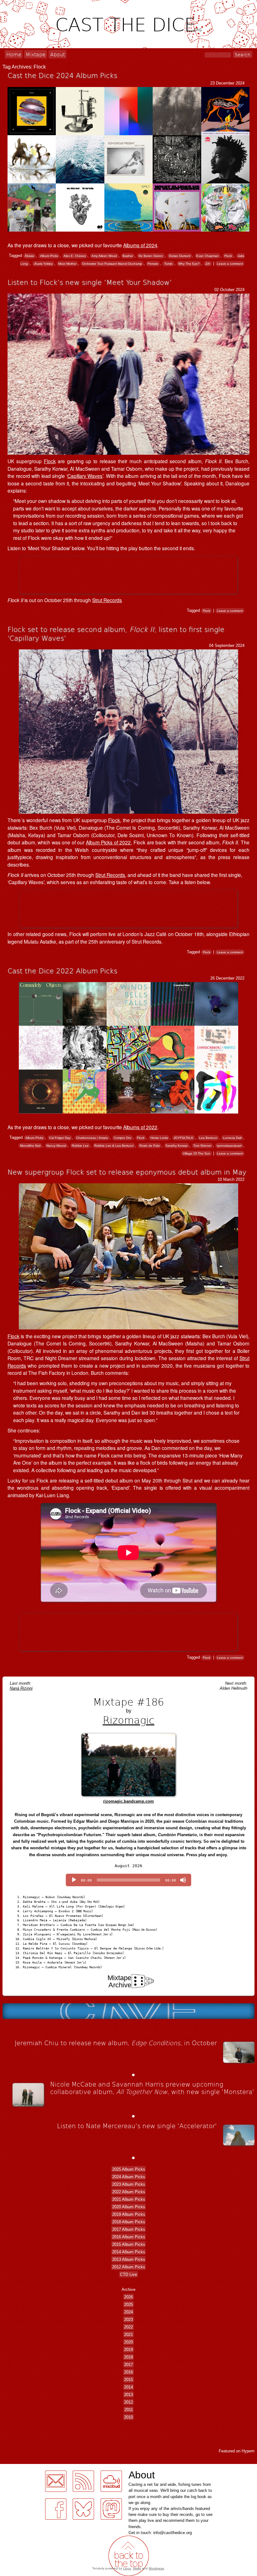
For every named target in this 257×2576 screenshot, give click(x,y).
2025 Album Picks (129, 2169)
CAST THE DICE (128, 24)
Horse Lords (159, 1138)
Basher (128, 256)
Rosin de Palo (150, 1146)
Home (14, 54)
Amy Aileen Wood (104, 256)
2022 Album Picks (129, 2192)
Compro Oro (123, 1138)
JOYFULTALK (184, 1138)
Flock (228, 256)
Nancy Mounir (56, 1146)
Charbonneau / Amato (92, 1138)
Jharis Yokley (43, 264)
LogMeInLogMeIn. (20, 2468)
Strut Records (107, 600)
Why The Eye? (189, 264)
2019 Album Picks (129, 2214)
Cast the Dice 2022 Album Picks (62, 970)
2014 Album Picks (129, 2252)
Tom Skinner (202, 1146)
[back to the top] (128, 2556)
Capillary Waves (85, 476)
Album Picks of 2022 (108, 842)
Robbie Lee (80, 1146)
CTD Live (128, 2274)
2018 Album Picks (129, 2222)
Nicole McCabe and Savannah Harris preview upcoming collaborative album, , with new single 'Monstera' (152, 2088)
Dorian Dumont (180, 256)
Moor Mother (67, 264)
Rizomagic (129, 1720)
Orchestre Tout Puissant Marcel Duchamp (112, 264)
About (58, 54)
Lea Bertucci (208, 1138)
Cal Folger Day (60, 1138)
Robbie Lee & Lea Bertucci (114, 1146)
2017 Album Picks (129, 2229)
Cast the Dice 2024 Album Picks (62, 75)
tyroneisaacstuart (229, 1146)
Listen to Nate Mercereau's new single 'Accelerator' (137, 2126)
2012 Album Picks (129, 2267)
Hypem (248, 2451)
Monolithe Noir (30, 1146)
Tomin (168, 264)
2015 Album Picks (129, 2244)
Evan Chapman (207, 256)
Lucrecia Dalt (232, 1138)
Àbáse (29, 256)
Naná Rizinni (21, 1688)
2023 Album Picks (129, 2184)
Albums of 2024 (140, 245)
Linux (127, 2568)
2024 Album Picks (129, 2177)
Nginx (137, 2568)
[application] (128, 1880)
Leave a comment (230, 264)
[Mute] (183, 1880)
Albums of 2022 (140, 1127)
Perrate (153, 264)
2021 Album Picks (129, 2199)
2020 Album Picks (129, 2207)
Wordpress (156, 2568)
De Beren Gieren (151, 256)
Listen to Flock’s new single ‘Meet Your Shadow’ (90, 282)
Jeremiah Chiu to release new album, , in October (116, 2043)
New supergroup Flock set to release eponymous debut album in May (127, 1172)
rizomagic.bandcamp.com (128, 1801)
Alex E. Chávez (75, 256)
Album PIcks (49, 256)
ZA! (208, 264)
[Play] (74, 1880)
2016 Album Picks (129, 2237)
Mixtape (36, 54)
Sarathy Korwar (177, 1146)
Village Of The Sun (197, 1153)
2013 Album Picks (129, 2259)
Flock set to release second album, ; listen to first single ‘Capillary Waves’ (116, 633)
